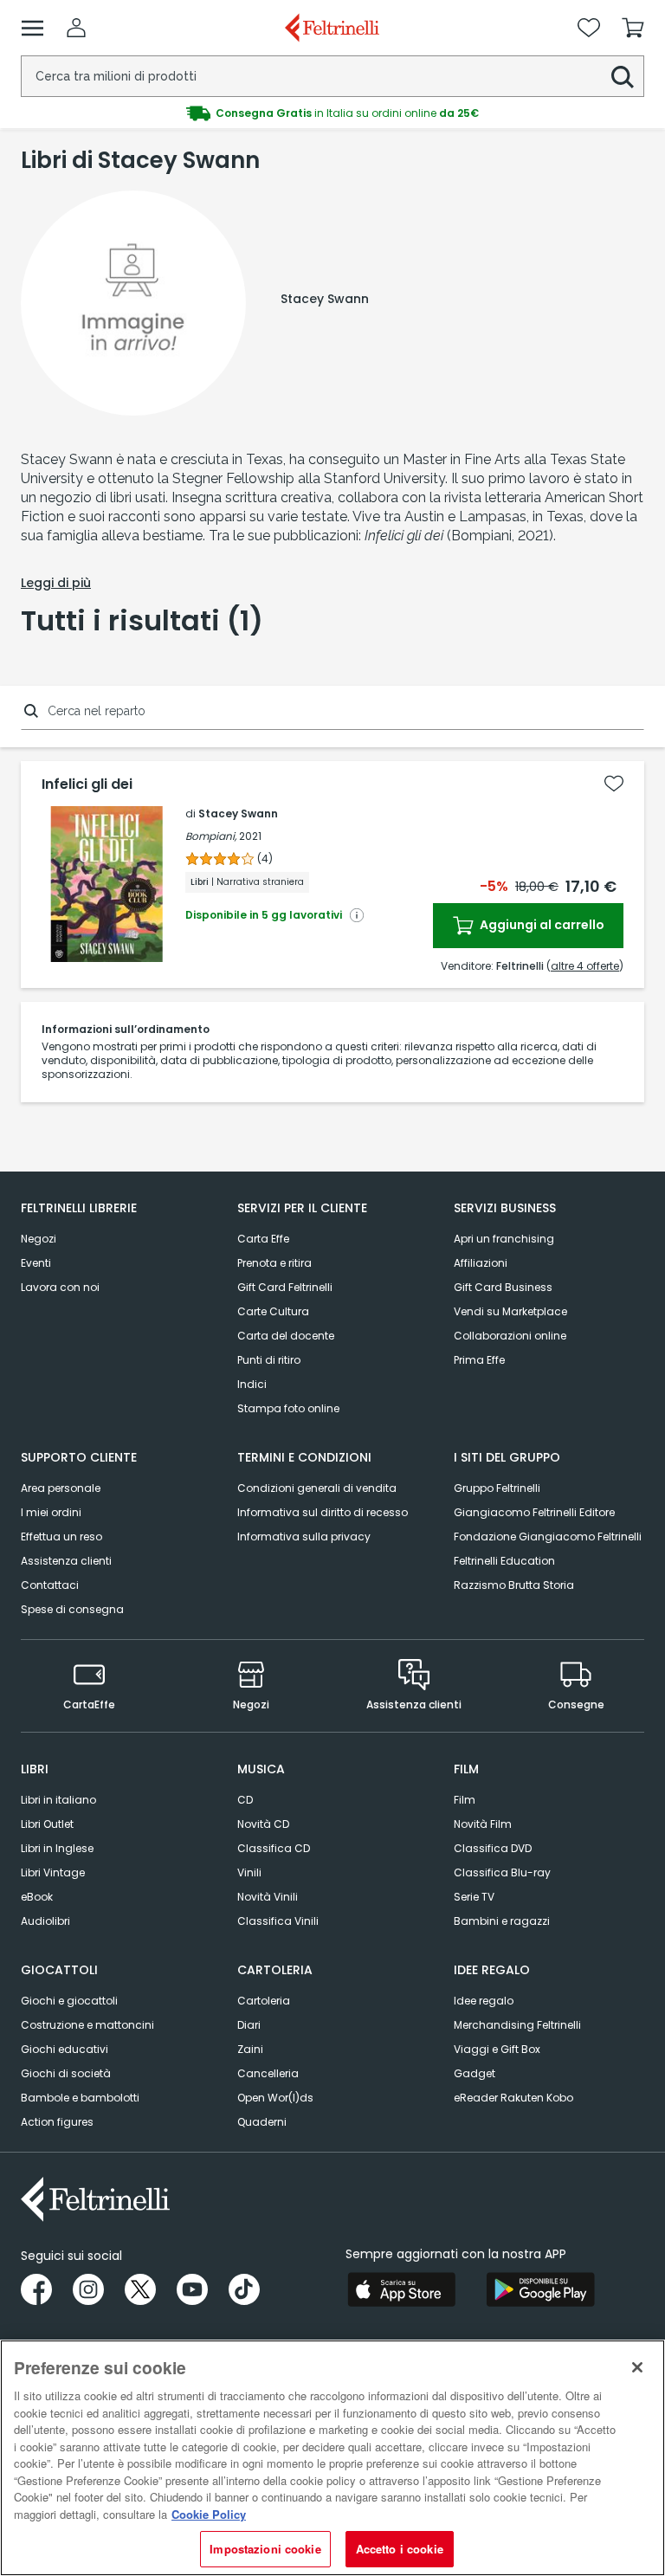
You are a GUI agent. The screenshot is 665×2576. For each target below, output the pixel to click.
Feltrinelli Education (504, 1561)
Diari (249, 2025)
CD (245, 1800)
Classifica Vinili (278, 1921)
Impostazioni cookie (265, 2549)
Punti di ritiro (269, 1360)
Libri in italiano (58, 1800)
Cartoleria (264, 2001)
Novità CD (263, 1824)
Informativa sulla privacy (304, 1537)
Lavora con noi (60, 1287)
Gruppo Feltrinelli (497, 1488)
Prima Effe (479, 1360)
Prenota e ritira (274, 1263)
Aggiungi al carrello (541, 925)
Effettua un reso (61, 1537)
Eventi (36, 1263)
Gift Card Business (503, 1287)
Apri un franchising (504, 1239)
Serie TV (474, 1897)
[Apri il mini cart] (633, 28)
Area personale (61, 1488)
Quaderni (262, 2122)
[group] (332, 113)
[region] (332, 2458)
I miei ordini (51, 1512)
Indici (252, 1384)
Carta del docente (286, 1336)
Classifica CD (274, 1848)
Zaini (250, 2049)
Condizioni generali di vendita (317, 1488)
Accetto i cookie (400, 2549)
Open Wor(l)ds (275, 2098)
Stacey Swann (238, 813)
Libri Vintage (53, 1872)
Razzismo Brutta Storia (514, 1585)
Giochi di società (66, 2073)
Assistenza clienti (66, 1561)
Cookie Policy (209, 2514)
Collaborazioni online (510, 1336)
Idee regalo (484, 2001)
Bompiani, (211, 836)
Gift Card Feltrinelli (285, 1287)
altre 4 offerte (585, 966)
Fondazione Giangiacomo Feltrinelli (548, 1537)
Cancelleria (268, 2073)
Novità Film (483, 1824)
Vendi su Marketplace (510, 1311)
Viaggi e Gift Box (497, 2049)
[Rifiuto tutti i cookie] (637, 2367)
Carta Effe (263, 1239)
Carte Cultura (273, 1311)
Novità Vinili (268, 1897)
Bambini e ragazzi (502, 1921)
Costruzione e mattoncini (87, 2025)
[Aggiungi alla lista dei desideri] (614, 784)
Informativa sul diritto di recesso (323, 1512)
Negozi (39, 1239)
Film (465, 1800)
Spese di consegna (72, 1609)
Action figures (57, 2122)
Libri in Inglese (57, 1848)
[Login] (76, 28)
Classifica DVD (493, 1848)
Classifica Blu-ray (502, 1872)
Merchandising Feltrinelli (517, 2025)
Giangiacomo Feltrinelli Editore (534, 1512)
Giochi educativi (65, 2049)
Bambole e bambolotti (80, 2098)
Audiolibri (45, 1921)
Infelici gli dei (87, 784)
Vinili (249, 1872)
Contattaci (50, 1585)
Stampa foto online (288, 1408)
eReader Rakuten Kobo (513, 2098)
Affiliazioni (481, 1263)
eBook (37, 1897)
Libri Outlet (47, 1824)
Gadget (475, 2073)
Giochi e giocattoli (69, 2001)
